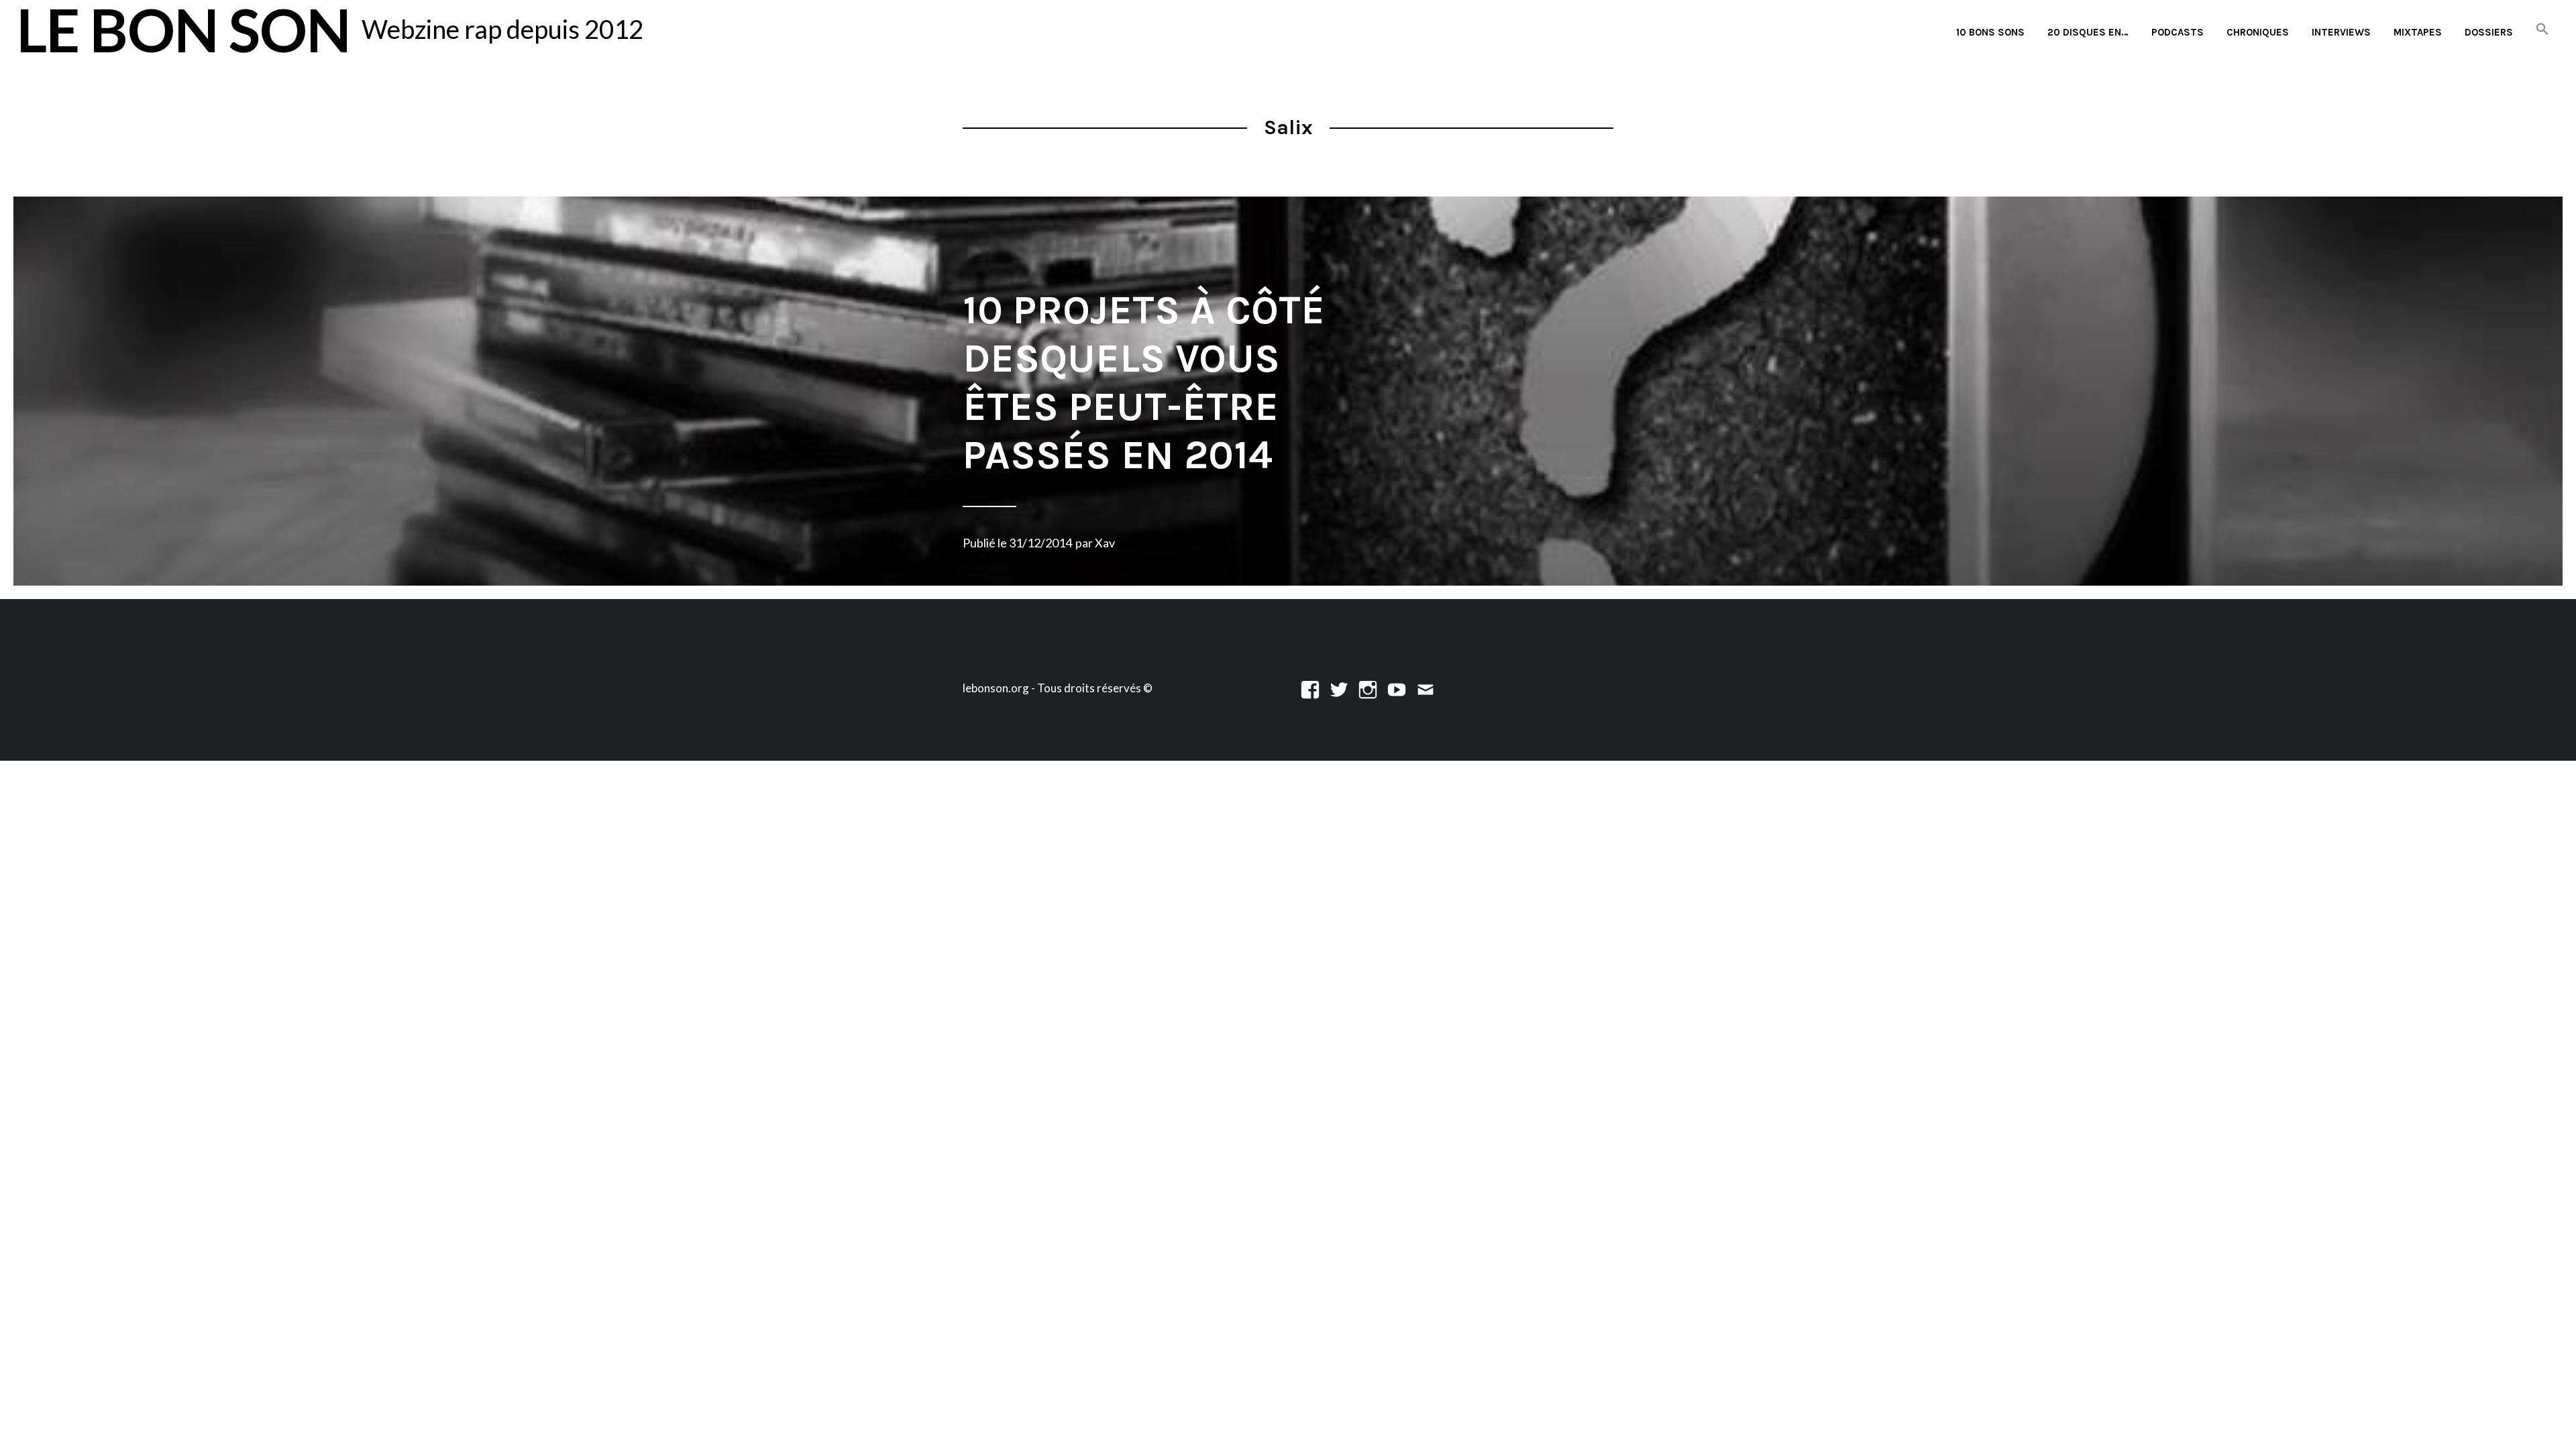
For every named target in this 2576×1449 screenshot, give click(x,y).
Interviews (2341, 32)
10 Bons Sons (1990, 32)
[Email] (1426, 688)
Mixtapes (2418, 32)
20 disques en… (2088, 32)
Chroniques (2258, 32)
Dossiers (2489, 32)
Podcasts (2178, 32)
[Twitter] (1339, 688)
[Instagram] (1368, 688)
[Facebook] (1310, 688)
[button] (2542, 30)
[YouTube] (1397, 688)
